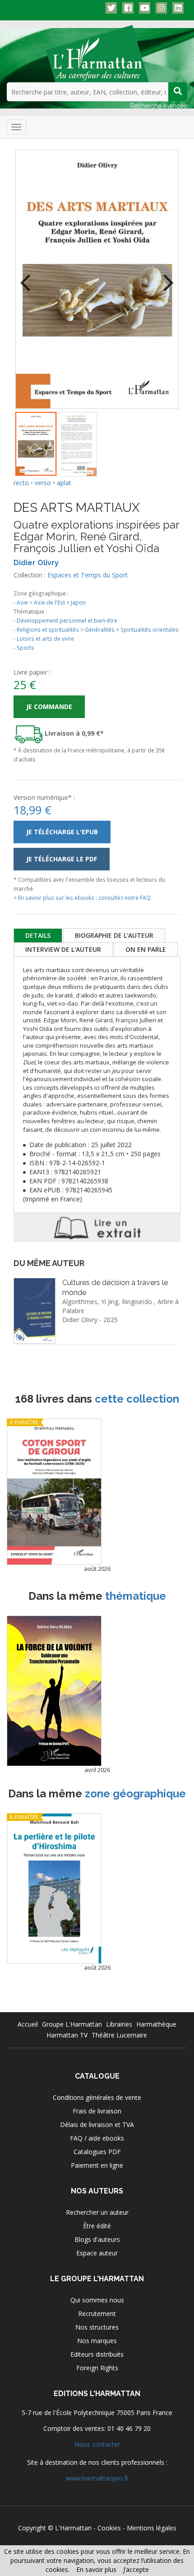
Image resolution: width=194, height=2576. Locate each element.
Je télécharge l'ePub (62, 832)
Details (38, 935)
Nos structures (97, 2327)
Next (165, 277)
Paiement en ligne (97, 2165)
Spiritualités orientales (150, 629)
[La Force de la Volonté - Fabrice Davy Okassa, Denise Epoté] (54, 1691)
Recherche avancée (159, 106)
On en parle (146, 949)
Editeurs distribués (97, 2354)
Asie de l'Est (49, 602)
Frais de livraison (97, 2111)
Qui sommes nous (97, 2300)
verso (43, 483)
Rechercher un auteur (97, 2212)
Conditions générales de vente (97, 2097)
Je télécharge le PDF (62, 859)
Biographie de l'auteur (114, 935)
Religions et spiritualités (48, 629)
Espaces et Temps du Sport (88, 575)
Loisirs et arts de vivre (45, 638)
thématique (136, 1596)
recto (21, 483)
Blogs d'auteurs (97, 2239)
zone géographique (135, 1794)
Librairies (119, 2024)
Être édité (97, 2226)
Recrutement (97, 2314)
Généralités (100, 629)
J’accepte (136, 2569)
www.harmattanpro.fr (97, 2478)
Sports (25, 648)
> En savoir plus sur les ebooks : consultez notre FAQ (82, 898)
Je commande (49, 707)
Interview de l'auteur (63, 949)
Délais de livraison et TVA (97, 2125)
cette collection (137, 1399)
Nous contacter (97, 2444)
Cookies (109, 2528)
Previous (29, 277)
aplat (64, 483)
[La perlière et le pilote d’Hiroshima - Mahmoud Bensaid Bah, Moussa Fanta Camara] (54, 1888)
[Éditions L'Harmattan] (97, 53)
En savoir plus (96, 2569)
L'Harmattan (73, 2528)
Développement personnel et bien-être (67, 620)
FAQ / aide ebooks (97, 2138)
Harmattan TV (67, 2035)
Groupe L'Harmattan (72, 2024)
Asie (22, 602)
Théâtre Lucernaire (119, 2035)
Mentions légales (152, 2528)
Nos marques (97, 2341)
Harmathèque (156, 2024)
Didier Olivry (36, 563)
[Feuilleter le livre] (97, 1228)
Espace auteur (97, 2253)
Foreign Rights (97, 2368)
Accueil (28, 2024)
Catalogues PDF (97, 2152)
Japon (78, 602)
